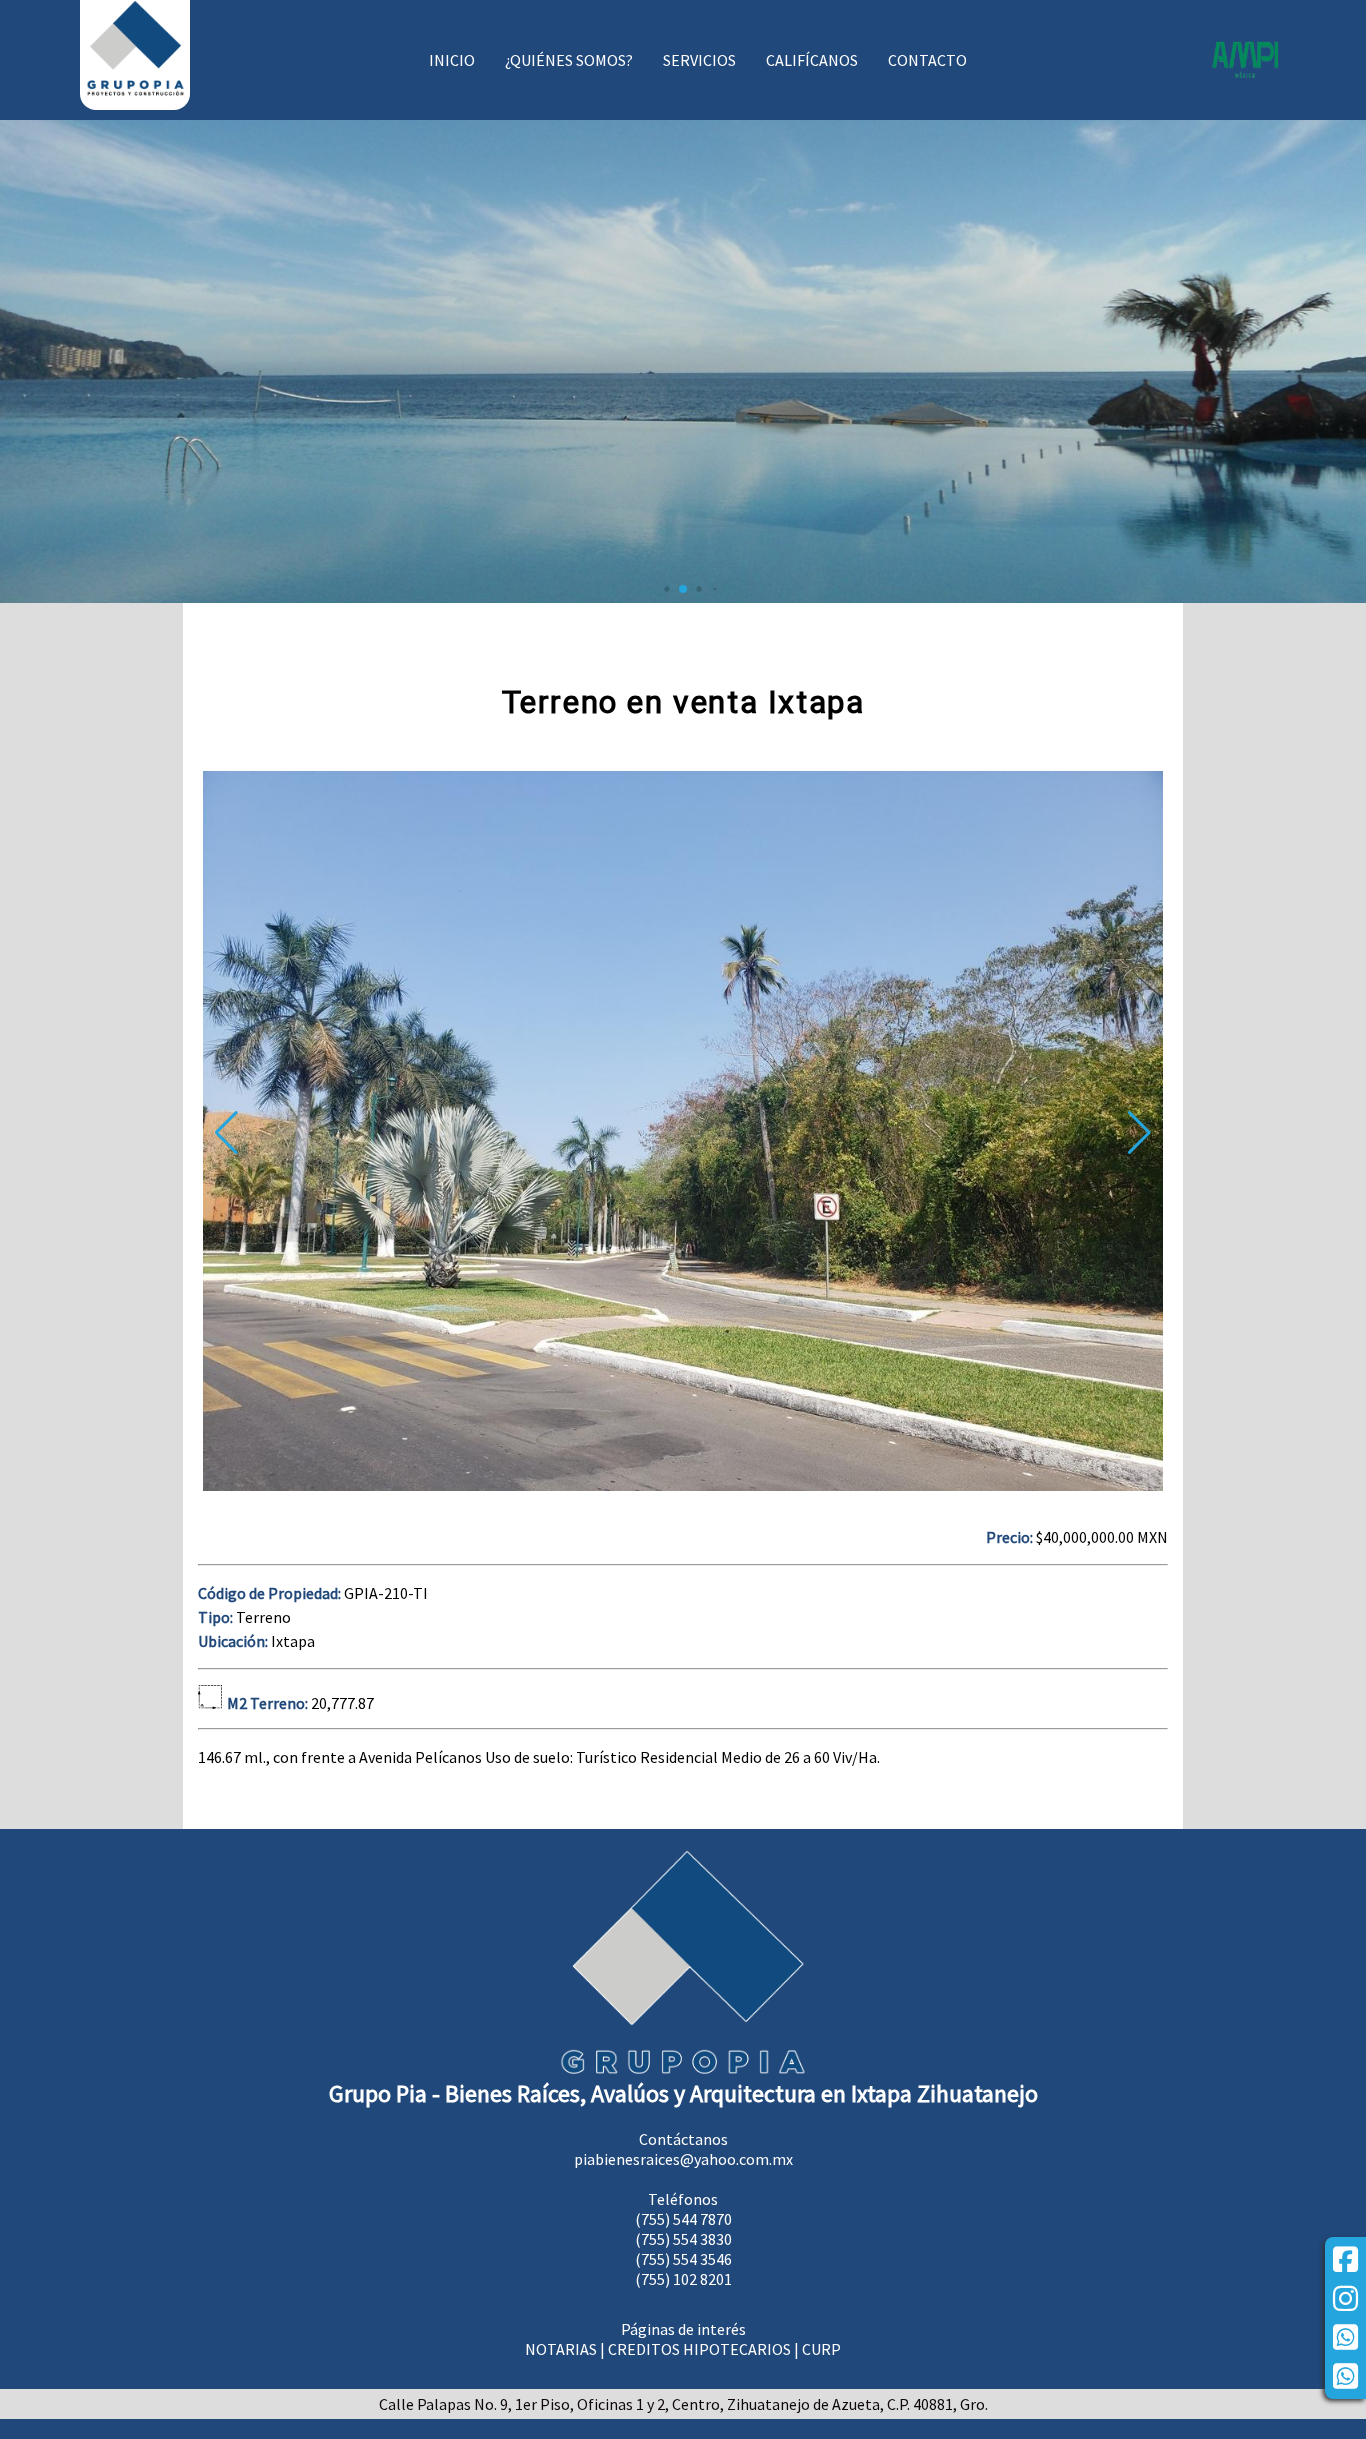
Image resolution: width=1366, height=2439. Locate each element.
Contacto (927, 60)
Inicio (452, 60)
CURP (821, 2349)
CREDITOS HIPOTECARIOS (699, 2349)
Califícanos (812, 60)
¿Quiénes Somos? (569, 60)
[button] (1139, 1133)
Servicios (699, 60)
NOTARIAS (561, 2349)
